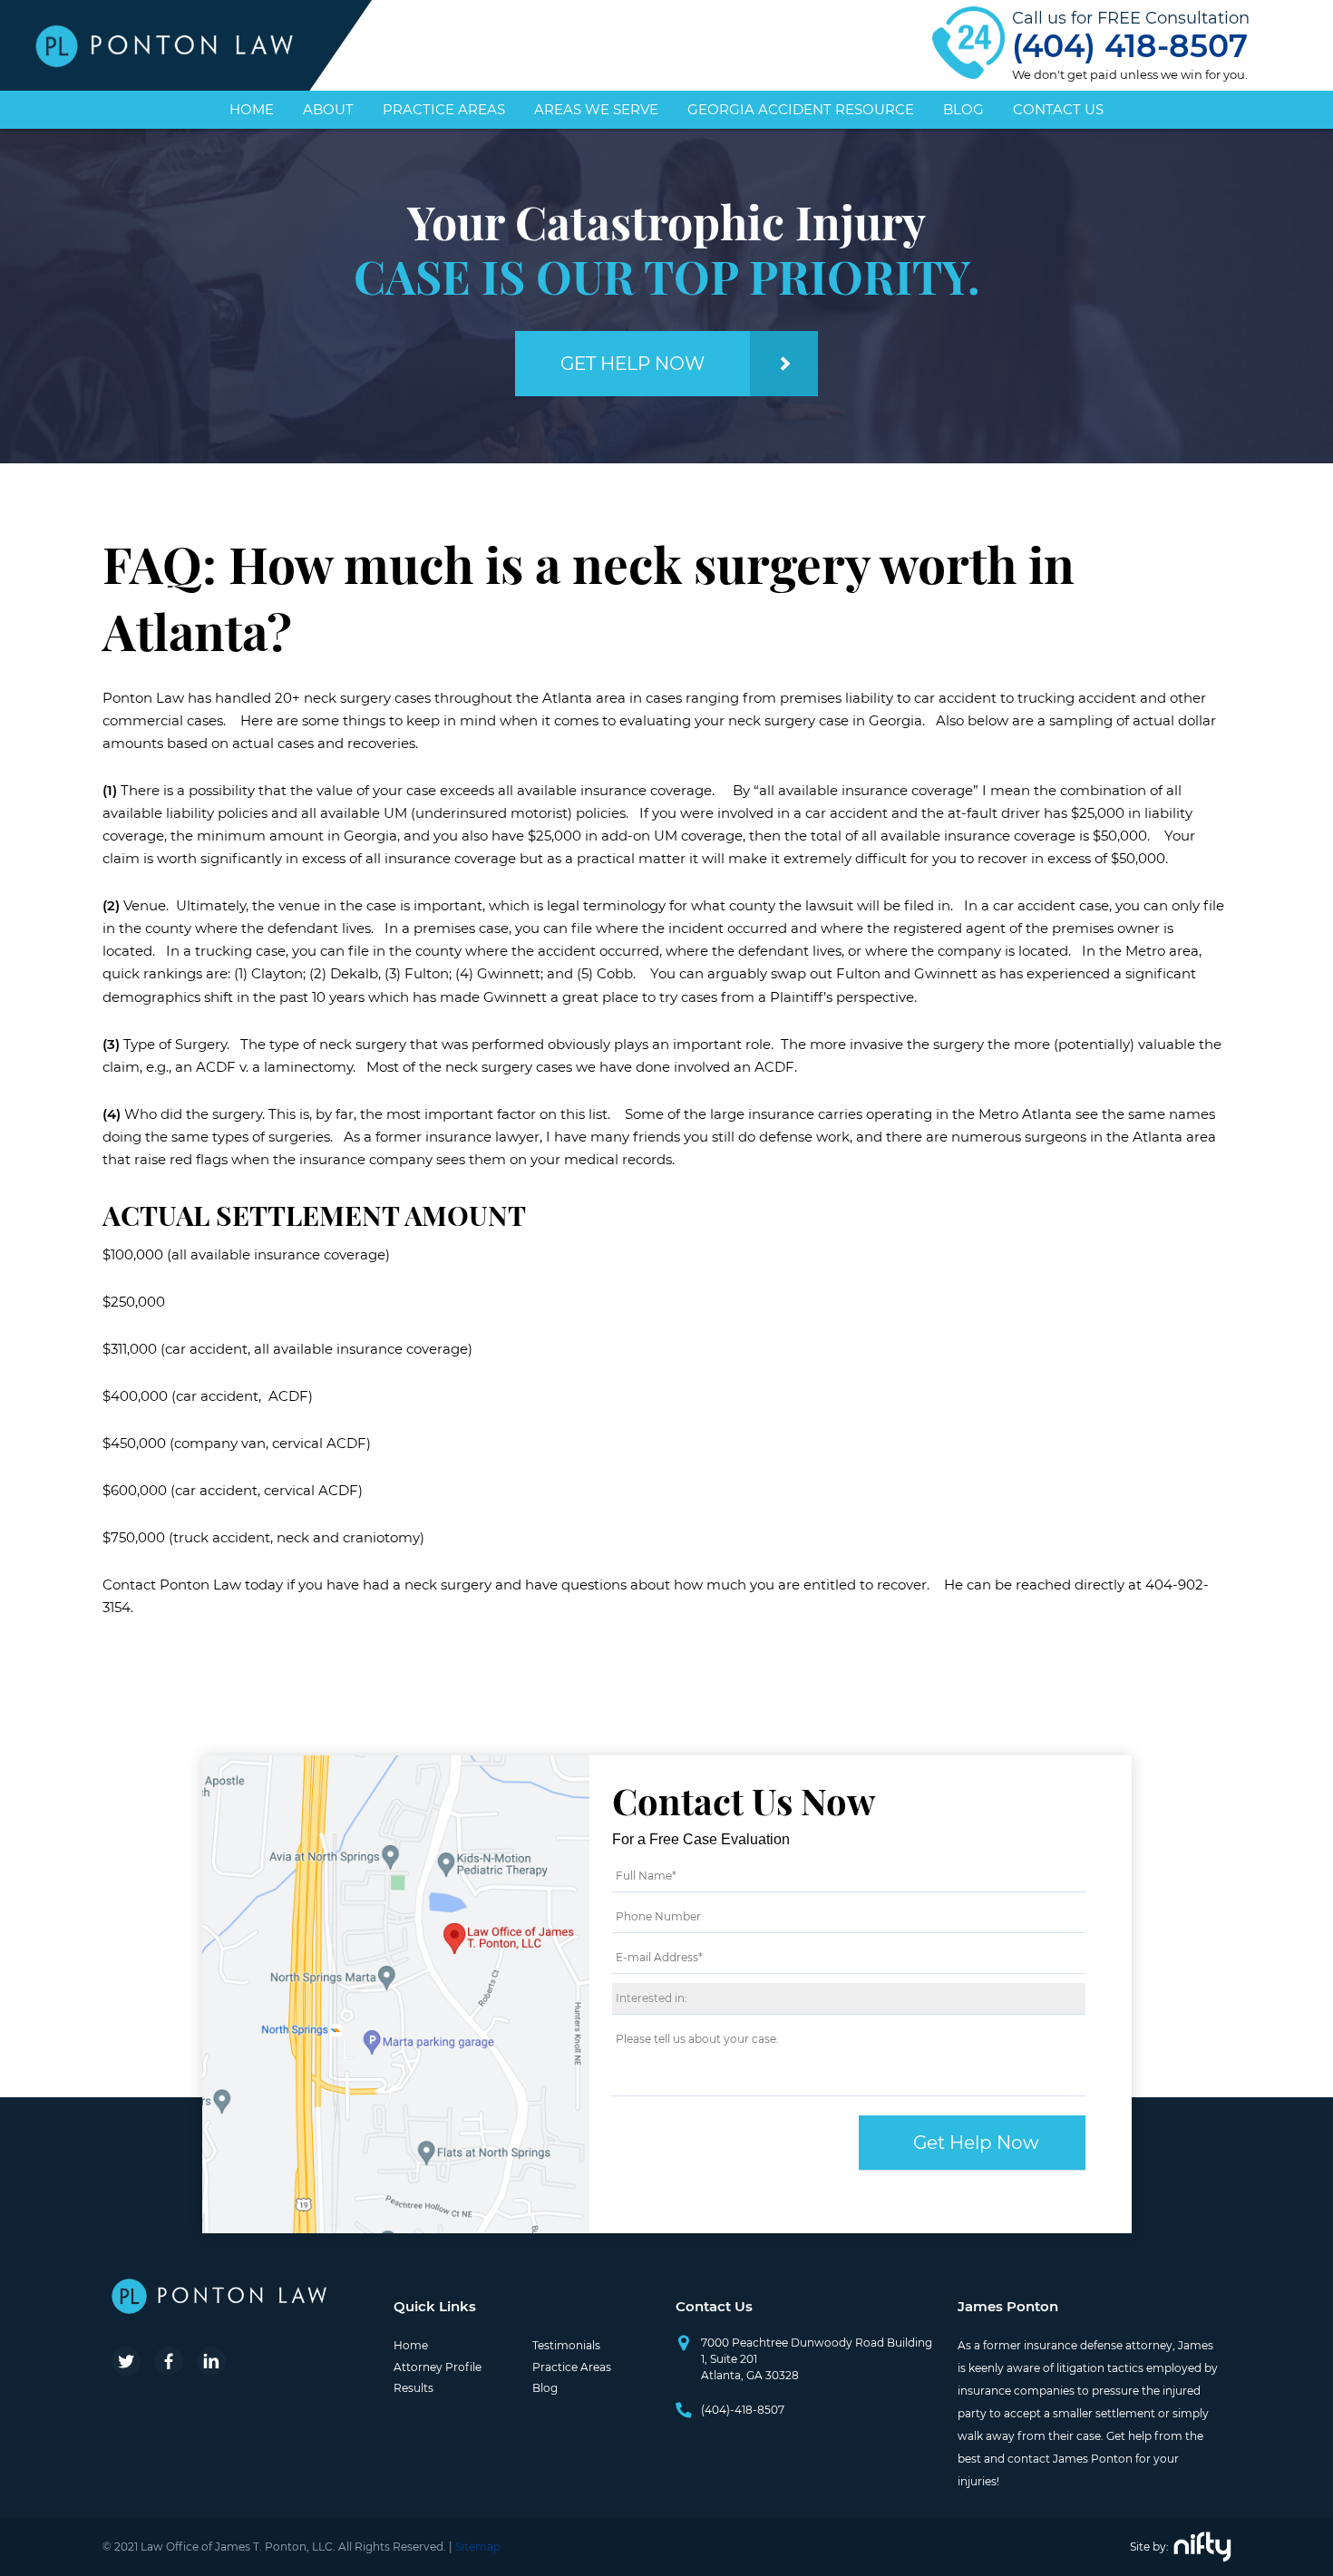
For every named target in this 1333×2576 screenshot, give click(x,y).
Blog (963, 109)
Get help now (632, 364)
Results (414, 2388)
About (328, 109)
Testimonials (566, 2345)
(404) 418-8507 (1130, 45)
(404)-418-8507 (743, 2410)
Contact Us (1058, 109)
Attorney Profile (438, 2367)
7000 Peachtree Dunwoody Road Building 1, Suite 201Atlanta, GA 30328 (817, 2359)
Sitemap (478, 2547)
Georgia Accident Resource (801, 109)
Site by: (1149, 2547)
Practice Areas (444, 109)
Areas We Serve (596, 109)
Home (252, 109)
